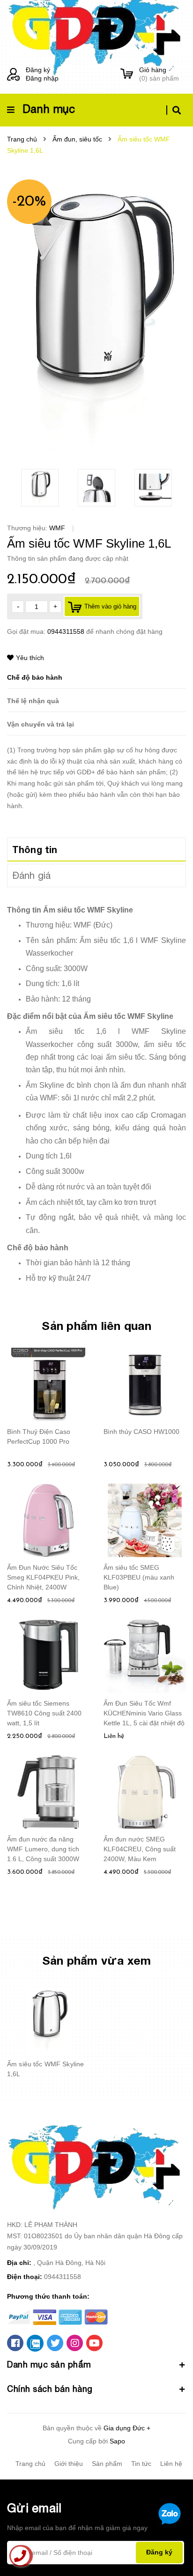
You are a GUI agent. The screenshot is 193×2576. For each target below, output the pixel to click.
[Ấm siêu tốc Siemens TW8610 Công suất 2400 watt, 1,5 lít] (48, 1656)
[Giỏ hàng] (127, 74)
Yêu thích (30, 658)
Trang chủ (30, 2464)
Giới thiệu (69, 2464)
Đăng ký (38, 70)
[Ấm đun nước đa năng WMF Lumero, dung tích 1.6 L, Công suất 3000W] (48, 1792)
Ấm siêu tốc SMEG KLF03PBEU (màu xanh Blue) (139, 1577)
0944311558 (67, 631)
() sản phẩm (159, 74)
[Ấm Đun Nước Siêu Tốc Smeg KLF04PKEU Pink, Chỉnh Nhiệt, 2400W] (48, 1521)
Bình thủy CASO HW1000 (141, 1432)
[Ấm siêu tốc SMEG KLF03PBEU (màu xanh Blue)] (145, 1521)
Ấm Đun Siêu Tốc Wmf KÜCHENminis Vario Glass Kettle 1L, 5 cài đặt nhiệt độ (144, 1713)
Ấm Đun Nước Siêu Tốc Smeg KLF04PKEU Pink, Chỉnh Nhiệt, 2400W (43, 1577)
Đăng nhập (42, 78)
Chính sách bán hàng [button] (50, 2389)
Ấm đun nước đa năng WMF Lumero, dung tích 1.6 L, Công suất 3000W (43, 1849)
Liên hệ (171, 2464)
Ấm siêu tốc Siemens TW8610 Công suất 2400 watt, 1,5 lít (44, 1713)
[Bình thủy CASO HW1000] (145, 1385)
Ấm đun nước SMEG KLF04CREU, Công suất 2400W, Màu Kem (140, 1849)
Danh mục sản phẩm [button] (49, 2364)
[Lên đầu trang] (170, 2544)
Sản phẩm (107, 2464)
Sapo (117, 2441)
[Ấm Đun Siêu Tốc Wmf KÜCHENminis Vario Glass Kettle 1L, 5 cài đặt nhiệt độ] (145, 1656)
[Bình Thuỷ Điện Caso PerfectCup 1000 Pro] (48, 1385)
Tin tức (141, 2464)
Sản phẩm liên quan (96, 1325)
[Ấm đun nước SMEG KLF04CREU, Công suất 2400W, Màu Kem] (145, 1792)
